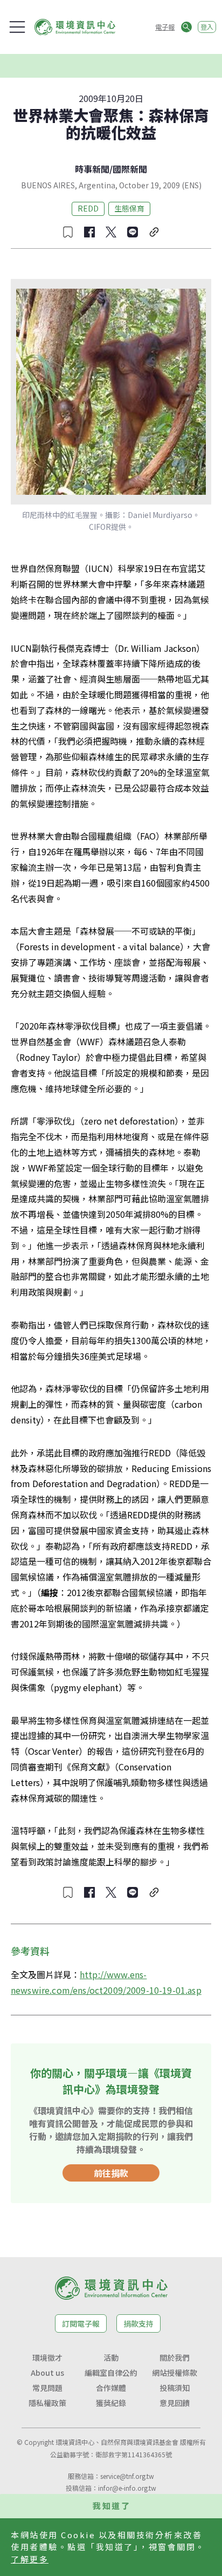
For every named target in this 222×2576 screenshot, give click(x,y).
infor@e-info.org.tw (127, 2488)
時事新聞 (92, 169)
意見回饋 (175, 2403)
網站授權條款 (175, 2373)
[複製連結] (154, 232)
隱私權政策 (47, 2403)
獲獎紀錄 (111, 2403)
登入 (207, 27)
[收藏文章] (68, 232)
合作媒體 (111, 2388)
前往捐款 (111, 2173)
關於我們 (175, 2357)
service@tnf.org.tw (127, 2476)
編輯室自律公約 (111, 2373)
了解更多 (30, 2559)
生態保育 (129, 208)
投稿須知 (175, 2388)
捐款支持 (138, 2323)
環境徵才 (47, 2357)
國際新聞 (130, 169)
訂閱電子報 (81, 2323)
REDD (88, 208)
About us (47, 2373)
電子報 (165, 27)
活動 (111, 2357)
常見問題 (47, 2388)
